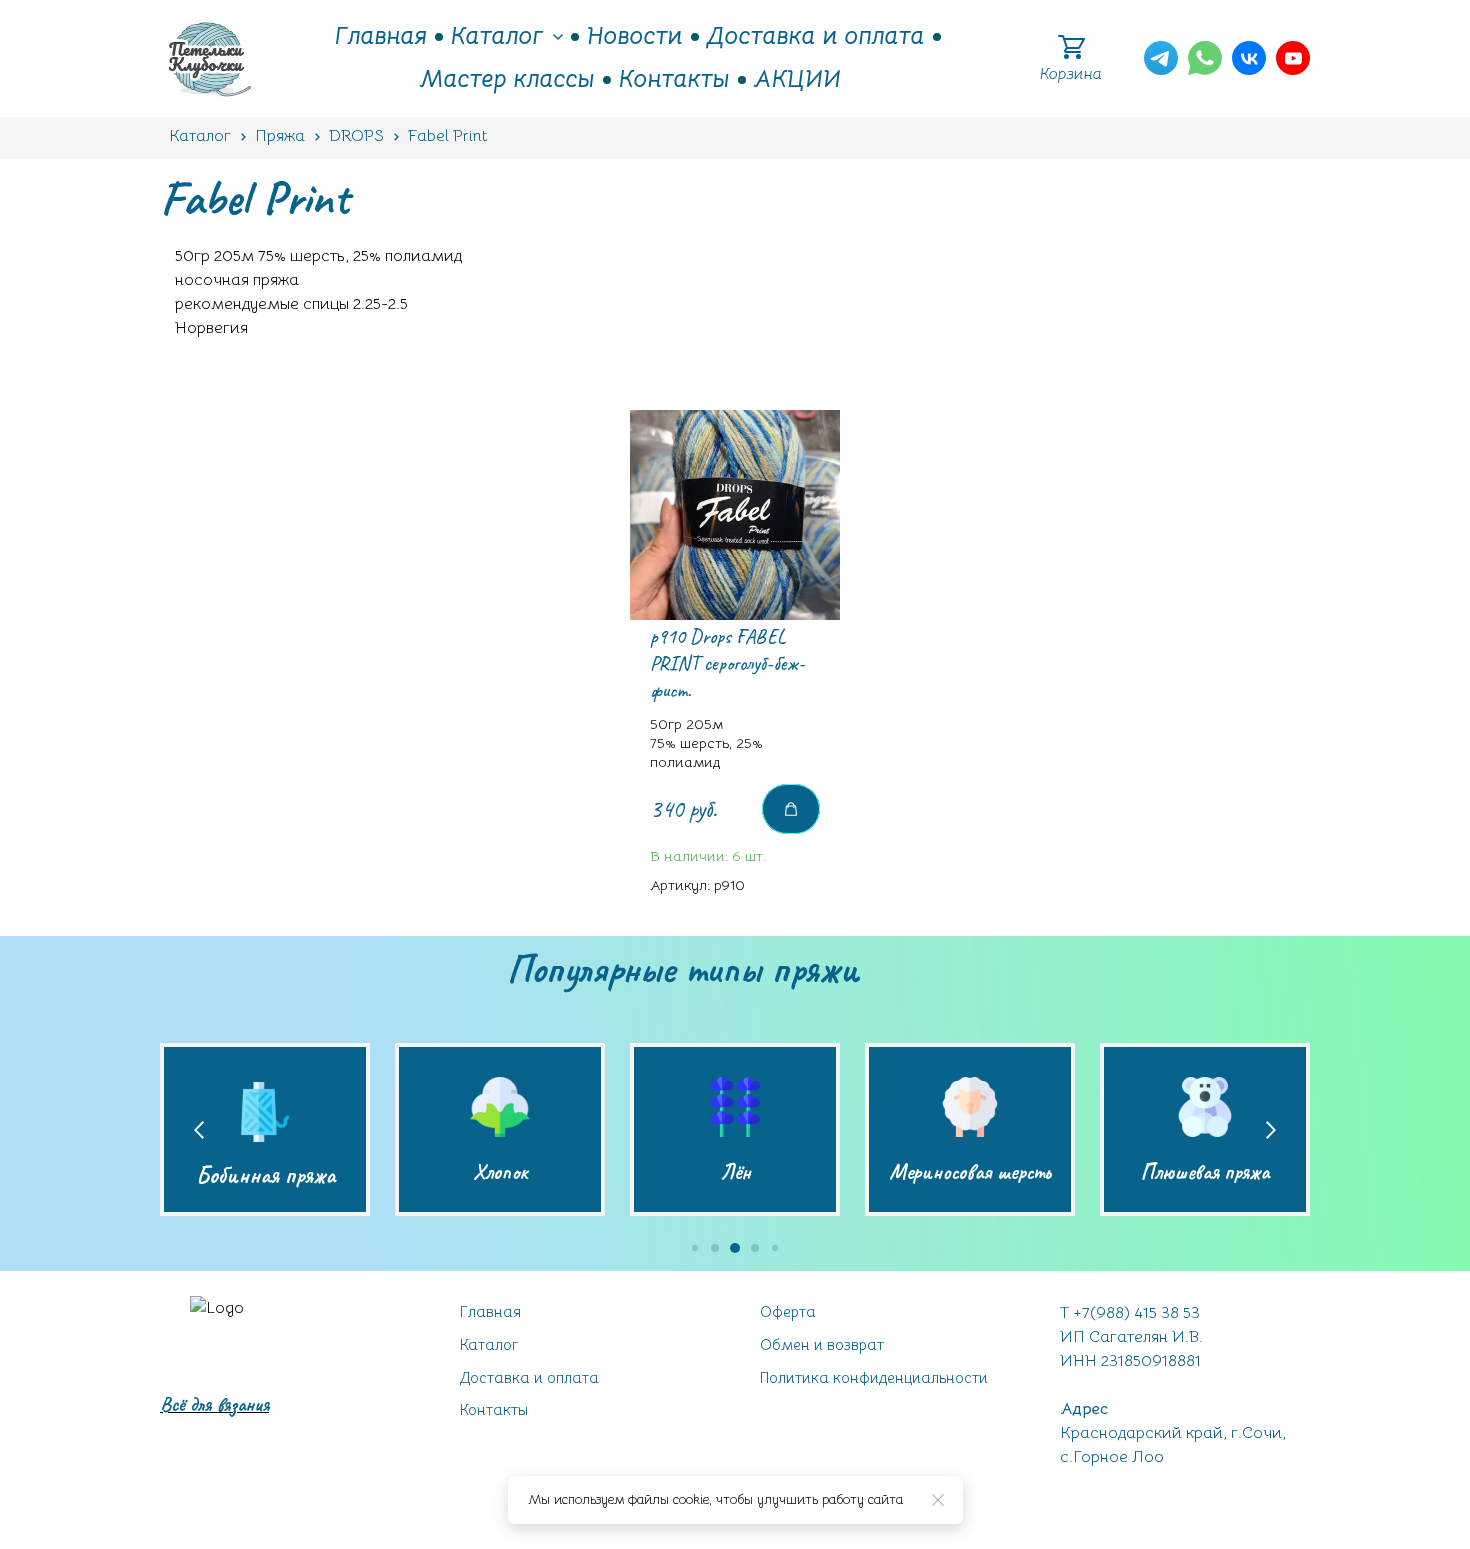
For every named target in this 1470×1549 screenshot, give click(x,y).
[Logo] (208, 58)
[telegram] (1161, 58)
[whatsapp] (1205, 58)
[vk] (1249, 58)
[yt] (1293, 58)
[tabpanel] (735, 662)
